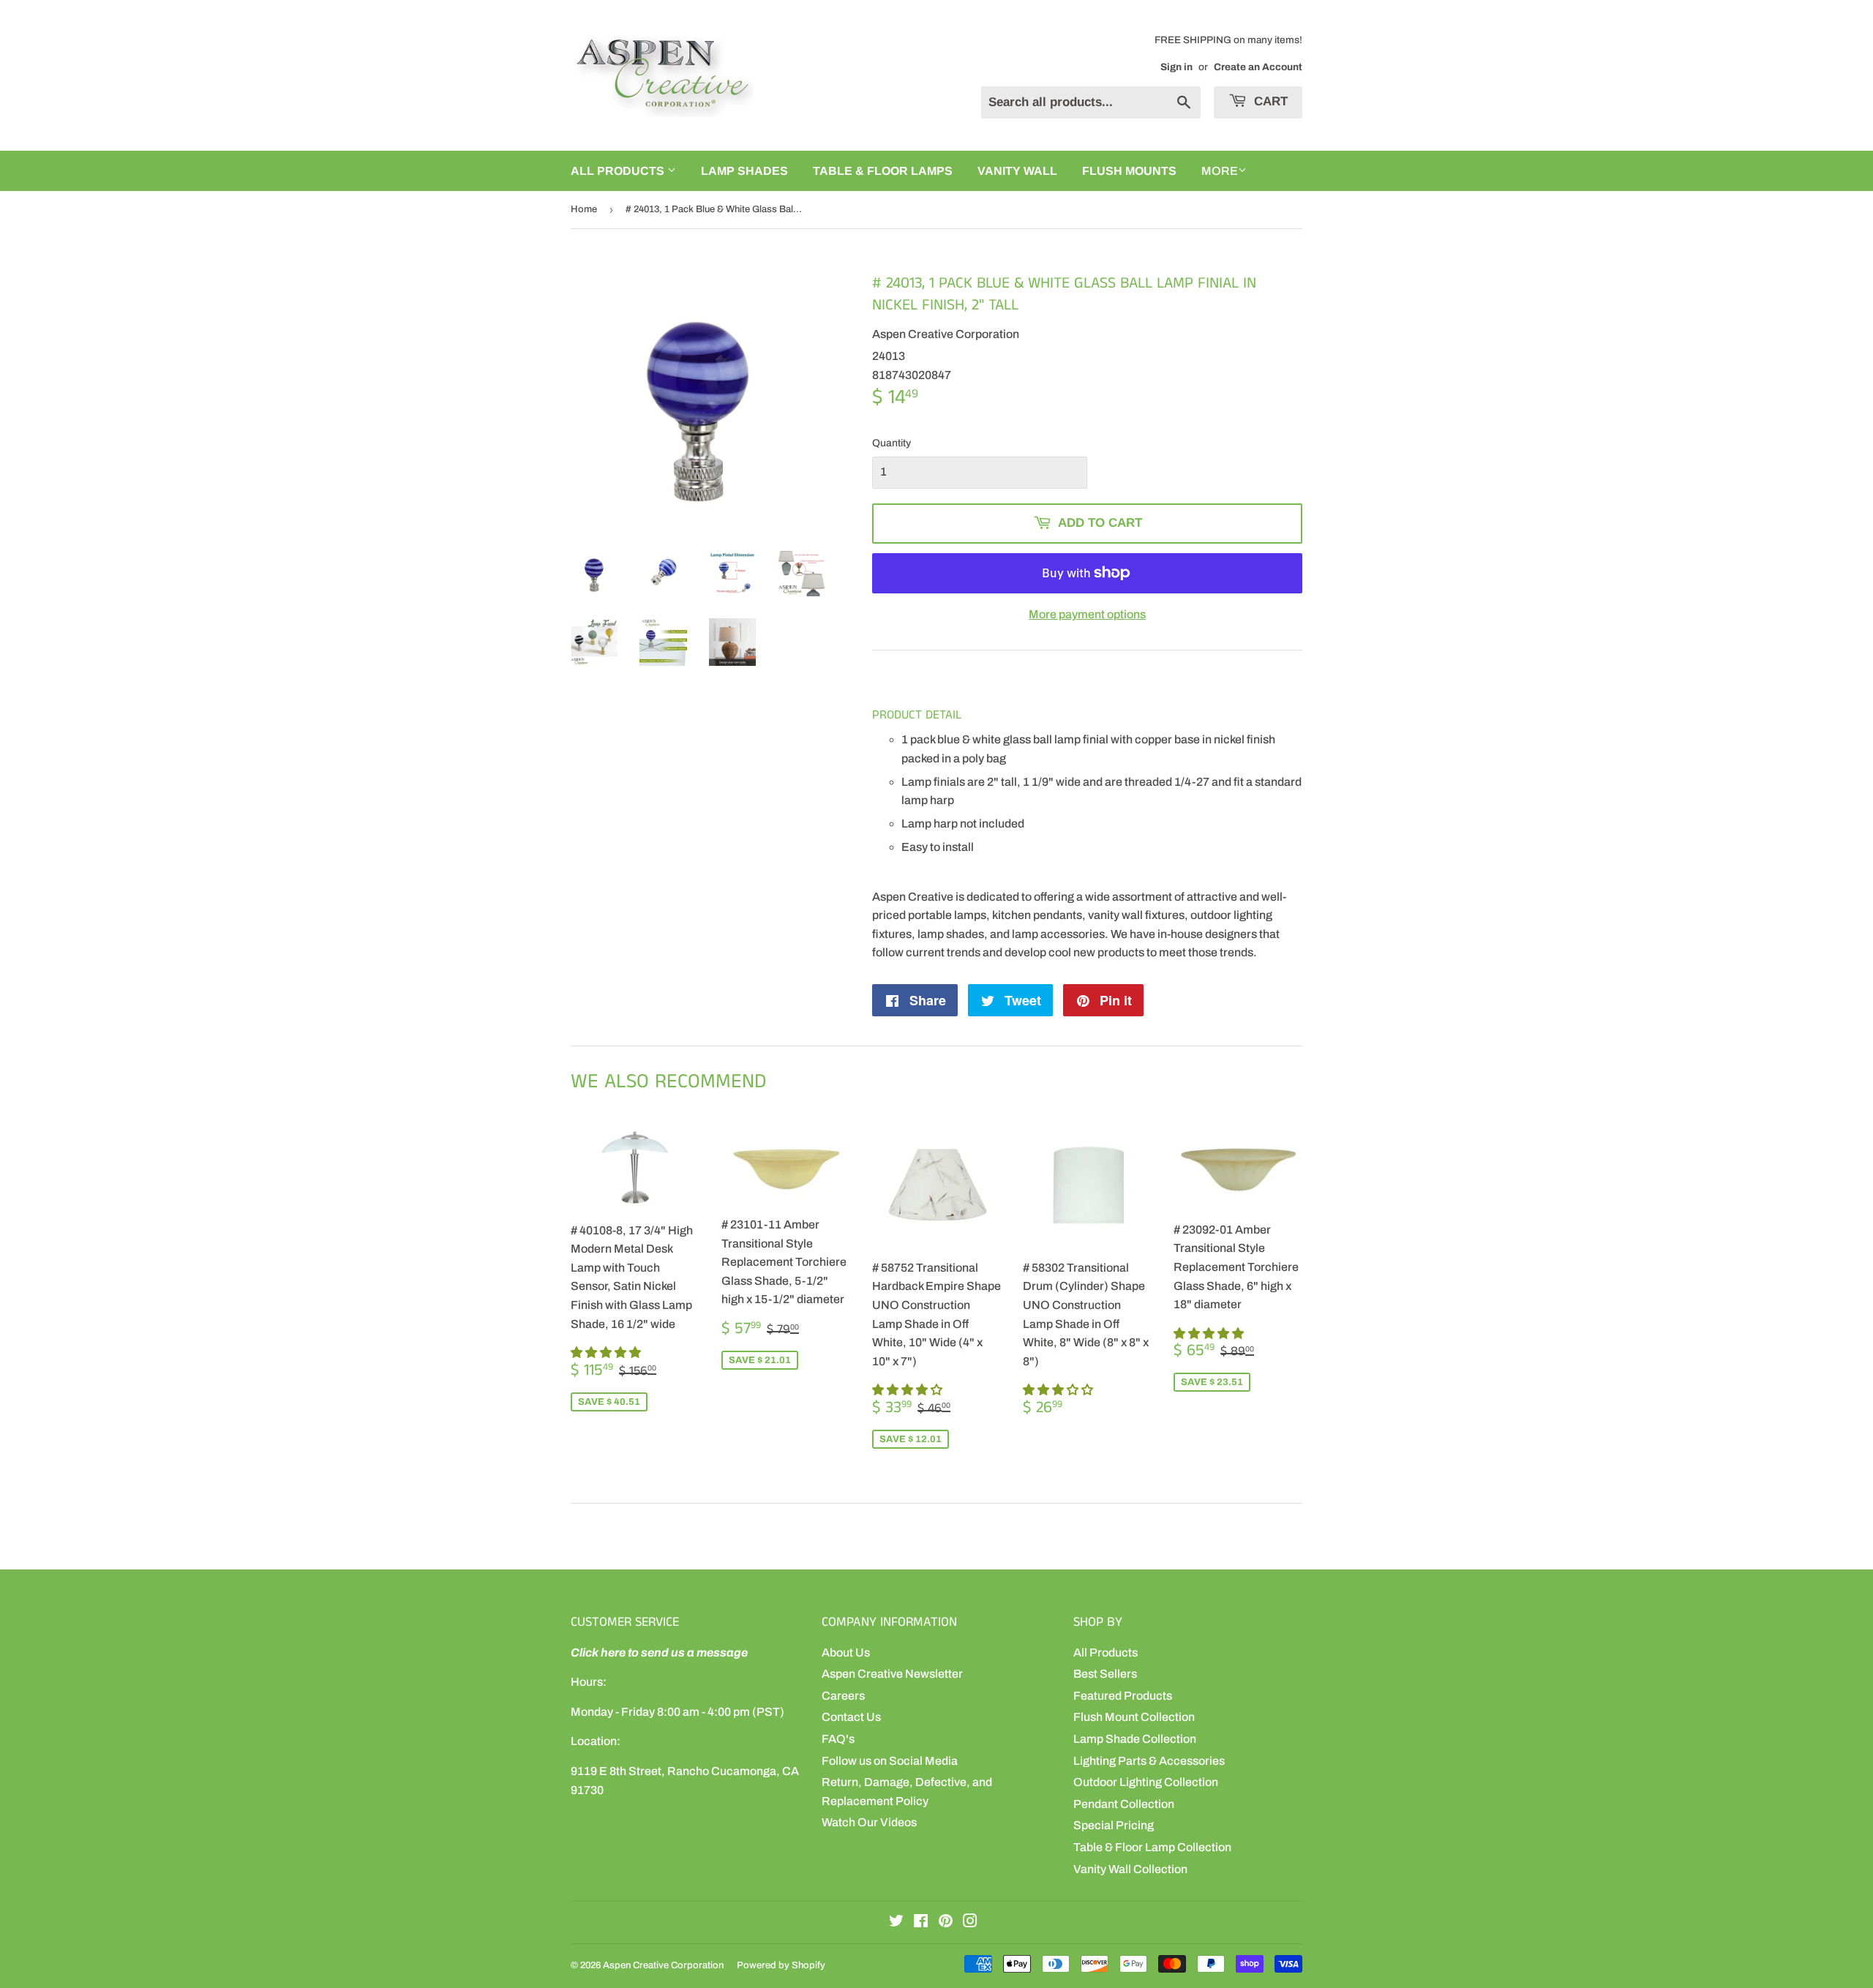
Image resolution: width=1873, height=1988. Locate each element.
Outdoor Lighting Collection (1146, 1782)
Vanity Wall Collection (1130, 1869)
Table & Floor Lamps (883, 171)
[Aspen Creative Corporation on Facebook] (921, 1923)
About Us (846, 1653)
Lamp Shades (744, 171)
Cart (1269, 101)
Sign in (1176, 67)
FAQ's (838, 1739)
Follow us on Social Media (890, 1761)
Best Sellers (1105, 1674)
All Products (1106, 1653)
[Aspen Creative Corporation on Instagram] (970, 1923)
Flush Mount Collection (1134, 1717)
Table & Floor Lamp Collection (1152, 1847)
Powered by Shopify (781, 1965)
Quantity (892, 443)
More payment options (1087, 614)
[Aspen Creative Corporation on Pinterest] (946, 1923)
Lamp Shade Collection (1135, 1739)
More (1220, 171)
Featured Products (1123, 1696)
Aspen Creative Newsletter (892, 1674)
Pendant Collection (1124, 1804)
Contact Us (851, 1717)
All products (619, 171)
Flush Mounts (1129, 171)
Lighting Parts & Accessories (1149, 1761)
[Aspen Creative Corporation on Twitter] (896, 1923)
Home (584, 209)
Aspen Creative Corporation (663, 1965)
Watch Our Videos (869, 1822)
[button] (607, 1353)
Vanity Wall (1017, 171)
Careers (843, 1696)
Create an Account (1258, 67)
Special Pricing (1114, 1825)
